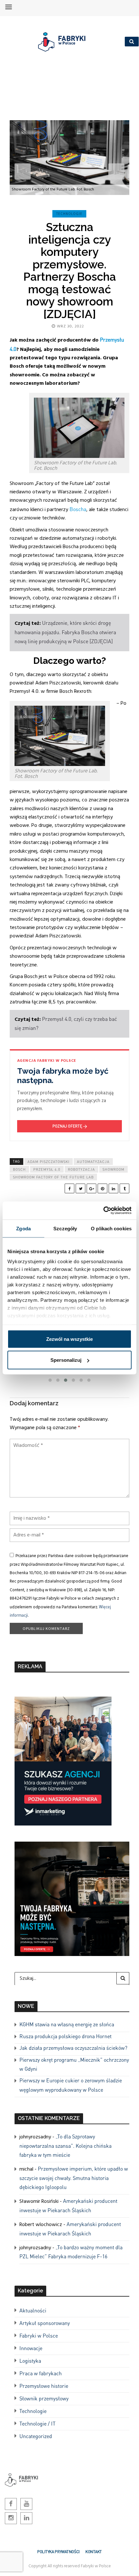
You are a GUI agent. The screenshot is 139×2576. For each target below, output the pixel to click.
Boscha (78, 509)
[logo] (67, 42)
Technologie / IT (37, 2423)
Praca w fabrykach (41, 2373)
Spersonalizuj (66, 1360)
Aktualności (33, 2310)
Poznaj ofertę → (70, 1126)
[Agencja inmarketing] (63, 1760)
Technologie (69, 214)
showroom (113, 1169)
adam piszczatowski (48, 1162)
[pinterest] (102, 1188)
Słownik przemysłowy (44, 2398)
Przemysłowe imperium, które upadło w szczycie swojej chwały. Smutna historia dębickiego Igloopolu (74, 2178)
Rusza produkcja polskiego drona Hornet (65, 2036)
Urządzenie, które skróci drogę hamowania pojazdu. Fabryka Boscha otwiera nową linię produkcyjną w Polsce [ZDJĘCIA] (65, 632)
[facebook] (69, 1188)
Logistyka (30, 2361)
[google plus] (91, 1188)
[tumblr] (124, 1188)
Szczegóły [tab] (65, 1228)
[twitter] (80, 1188)
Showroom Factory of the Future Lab (53, 1177)
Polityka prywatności (58, 2552)
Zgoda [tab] (23, 1228)
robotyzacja (81, 1169)
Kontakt (94, 2552)
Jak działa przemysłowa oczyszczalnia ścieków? (73, 2048)
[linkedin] (113, 1188)
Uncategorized (36, 2436)
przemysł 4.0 (47, 1169)
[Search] (123, 1978)
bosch (19, 1169)
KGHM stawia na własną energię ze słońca (67, 2024)
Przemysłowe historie (44, 2386)
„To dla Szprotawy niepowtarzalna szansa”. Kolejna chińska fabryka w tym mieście (65, 2145)
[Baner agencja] (72, 1898)
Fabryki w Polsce (39, 2335)
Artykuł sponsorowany (45, 2323)
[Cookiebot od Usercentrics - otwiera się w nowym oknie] (103, 1211)
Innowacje (31, 2348)
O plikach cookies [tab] (111, 1228)
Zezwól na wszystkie (69, 1339)
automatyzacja (93, 1162)
